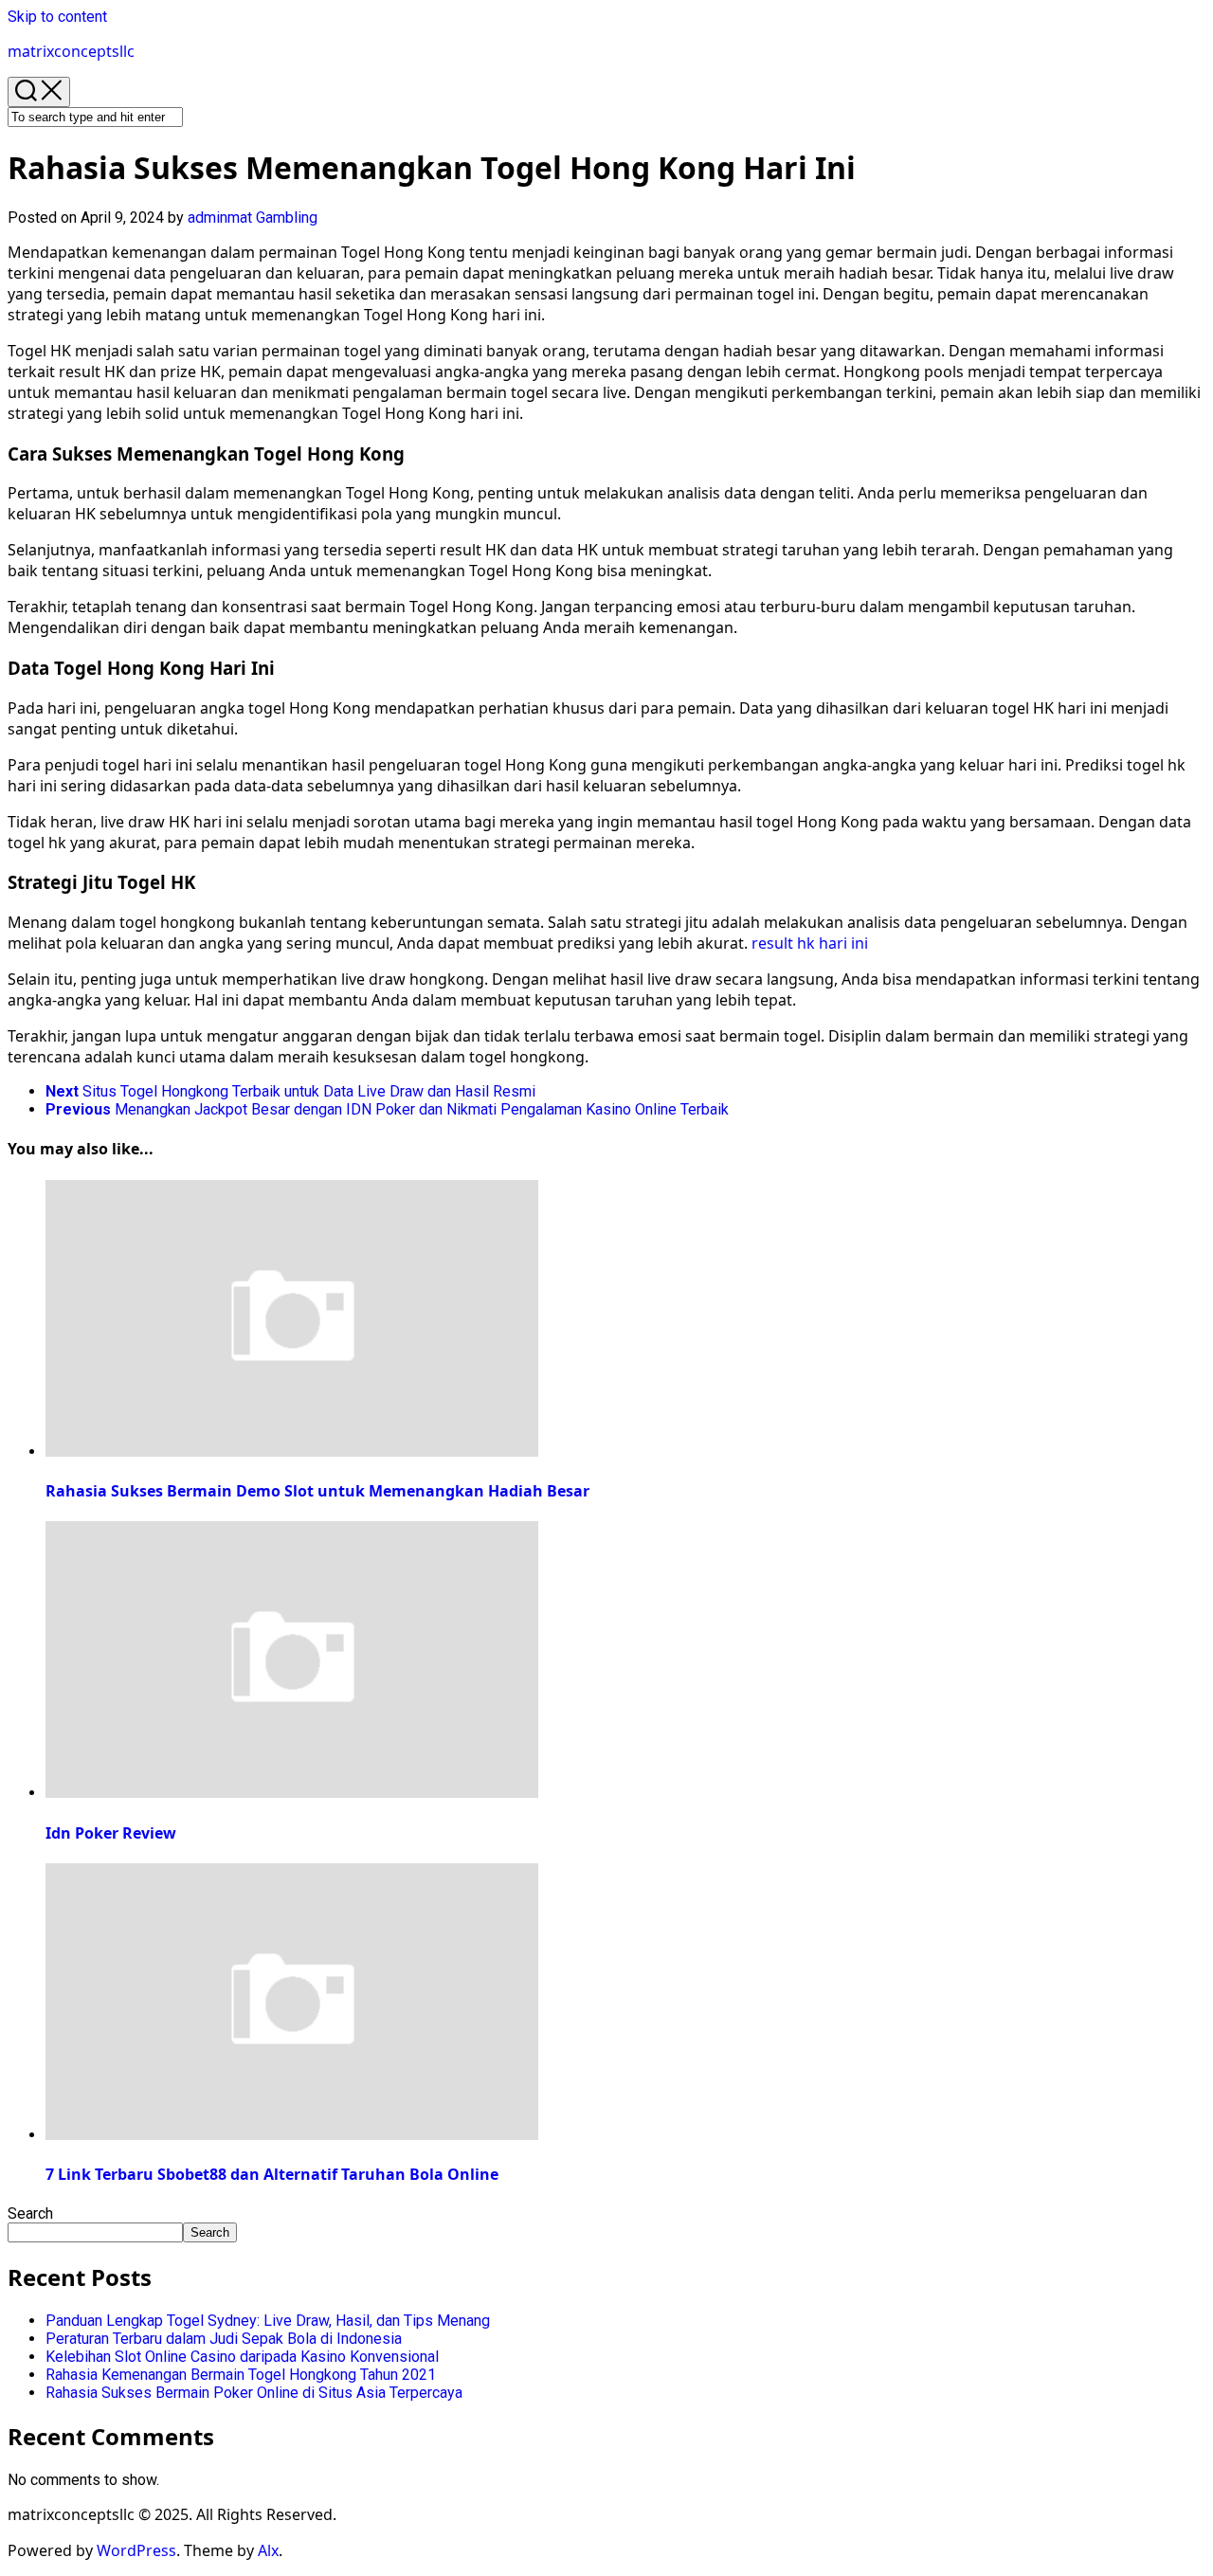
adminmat (220, 218)
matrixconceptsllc (71, 51)
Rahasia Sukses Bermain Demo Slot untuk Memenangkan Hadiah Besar (317, 1491)
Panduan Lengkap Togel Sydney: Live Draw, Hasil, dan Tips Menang (268, 2321)
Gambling (287, 218)
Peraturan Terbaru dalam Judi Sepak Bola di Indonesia (224, 2339)
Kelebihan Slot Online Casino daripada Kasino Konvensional (242, 2357)
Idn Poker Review (111, 1833)
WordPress (136, 2550)
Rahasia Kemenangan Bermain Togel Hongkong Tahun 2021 (241, 2375)
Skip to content (57, 17)
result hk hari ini (810, 943)
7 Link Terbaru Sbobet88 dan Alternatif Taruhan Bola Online (272, 2174)
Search (30, 2213)
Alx (268, 2550)
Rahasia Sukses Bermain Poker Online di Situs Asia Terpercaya (254, 2393)
